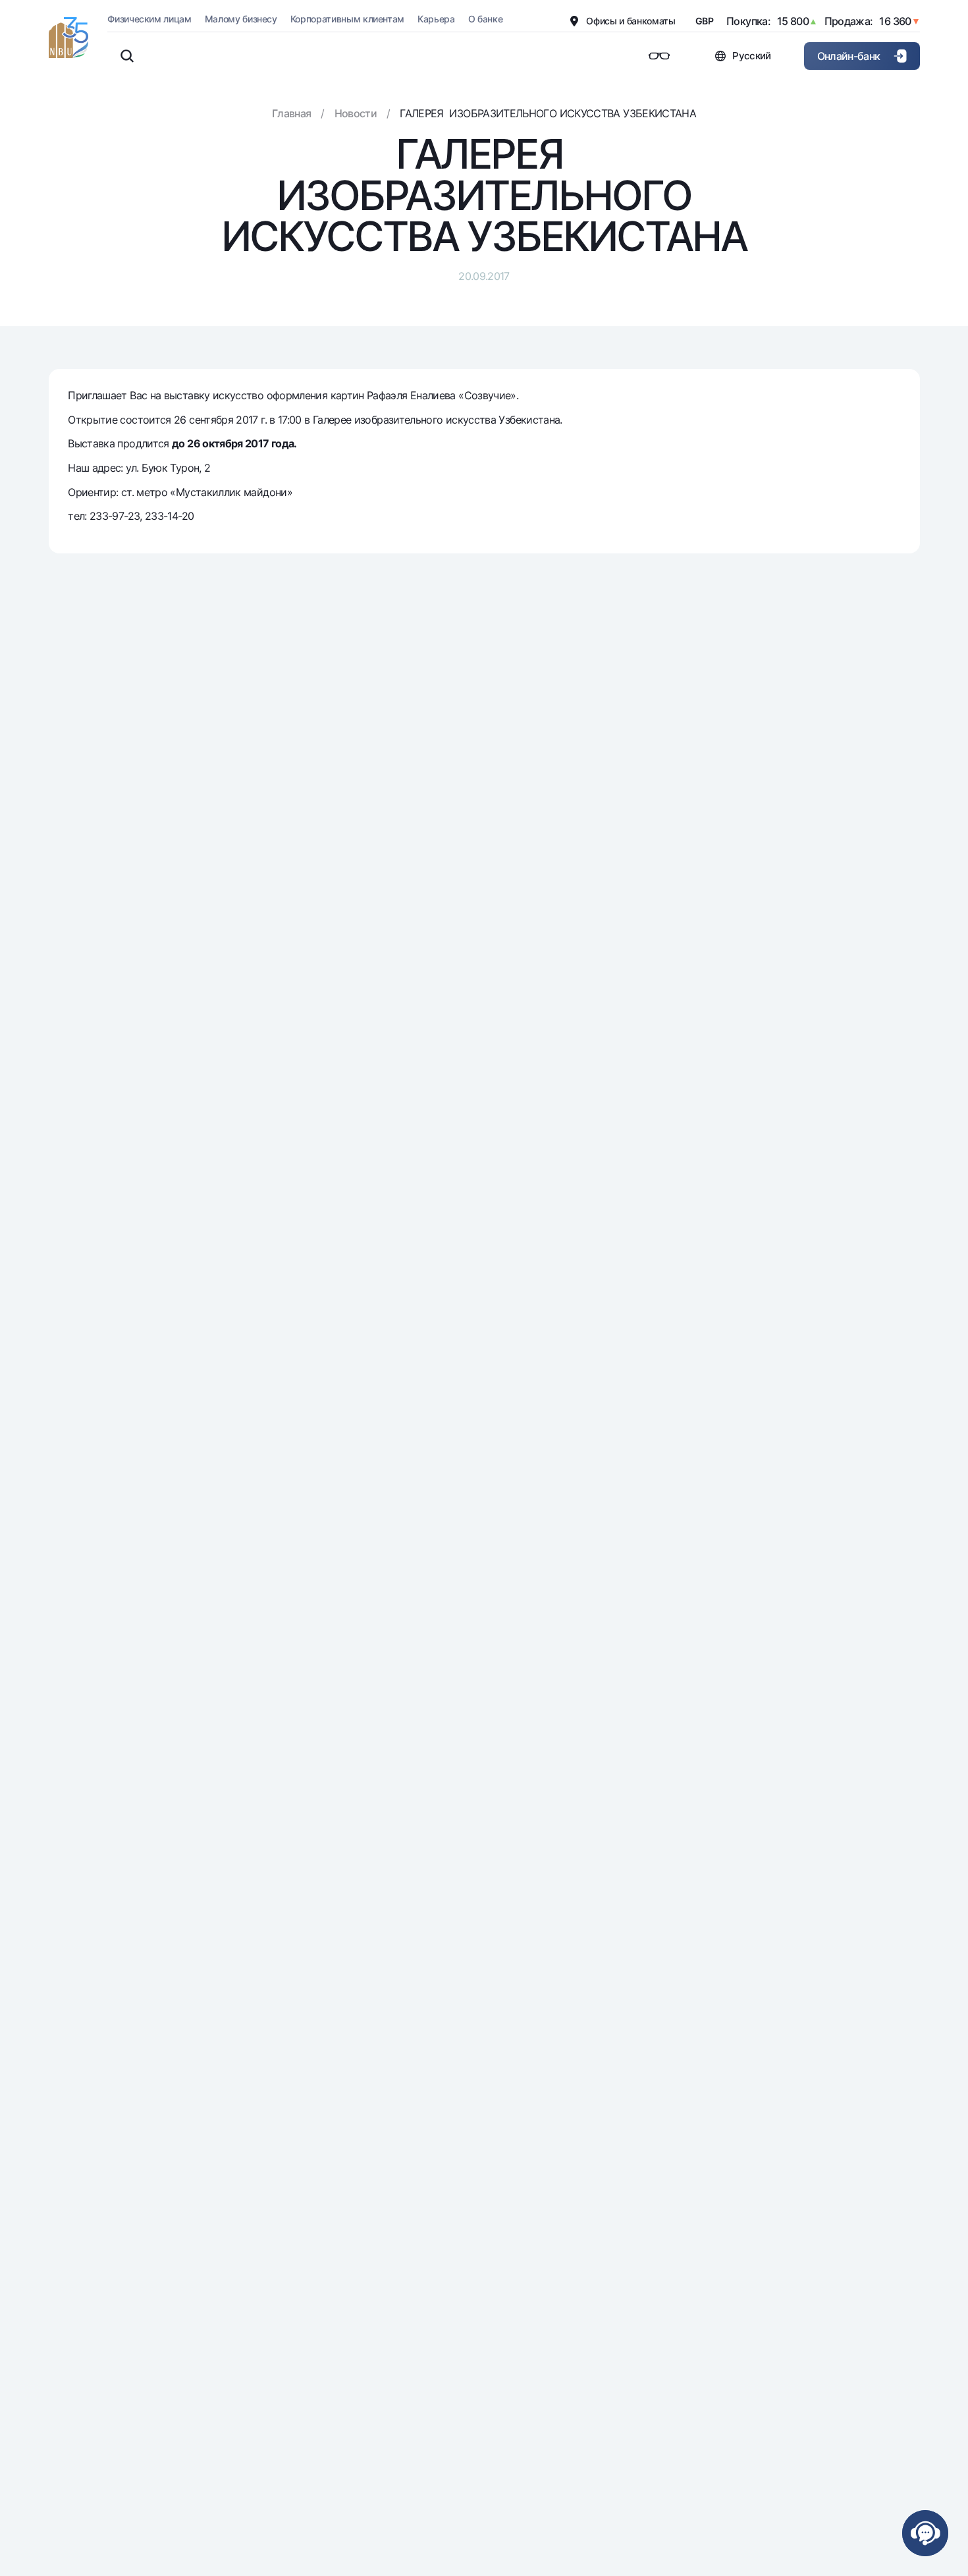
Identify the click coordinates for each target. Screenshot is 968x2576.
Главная (292, 113)
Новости (356, 113)
